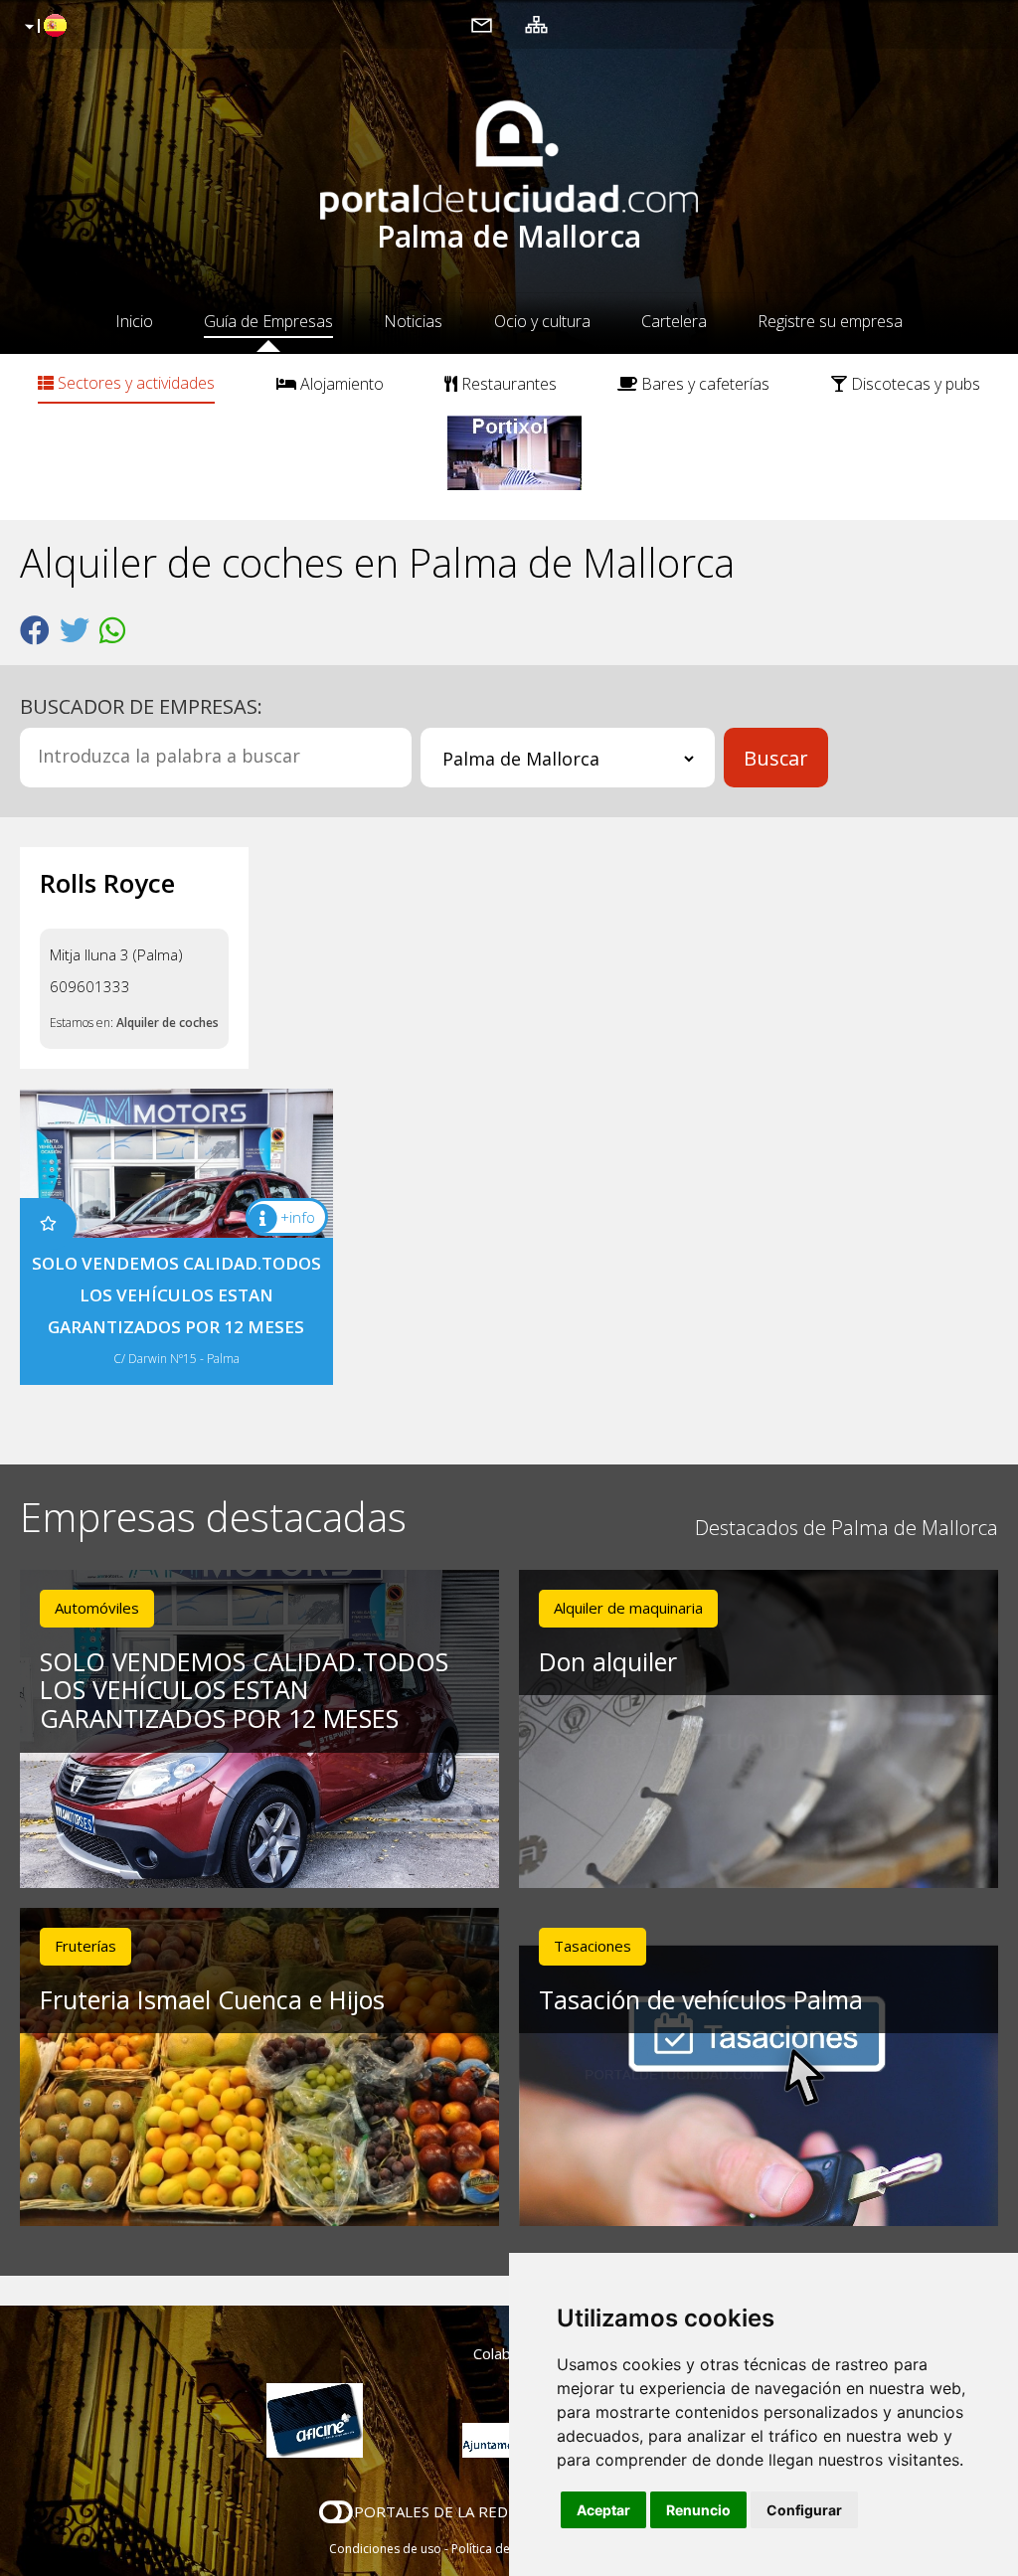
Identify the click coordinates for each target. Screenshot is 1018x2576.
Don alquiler (608, 1661)
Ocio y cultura (542, 321)
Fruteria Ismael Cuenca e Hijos (212, 1999)
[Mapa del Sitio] (536, 24)
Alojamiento (340, 384)
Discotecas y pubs (914, 384)
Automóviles (97, 1608)
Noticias (413, 321)
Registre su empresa (830, 321)
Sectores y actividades (134, 383)
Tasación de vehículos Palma (701, 1999)
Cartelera (674, 321)
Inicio (134, 321)
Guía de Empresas (268, 321)
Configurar (804, 2510)
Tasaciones (593, 1946)
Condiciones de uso (385, 2549)
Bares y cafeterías (703, 384)
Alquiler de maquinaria (628, 1608)
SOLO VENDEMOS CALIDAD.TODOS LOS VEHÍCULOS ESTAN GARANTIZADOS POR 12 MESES (244, 1690)
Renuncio (698, 2510)
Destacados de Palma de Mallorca (847, 1528)
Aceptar (603, 2510)
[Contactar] (482, 24)
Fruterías (85, 1946)
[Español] (43, 27)
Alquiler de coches (168, 1023)
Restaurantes (507, 384)
